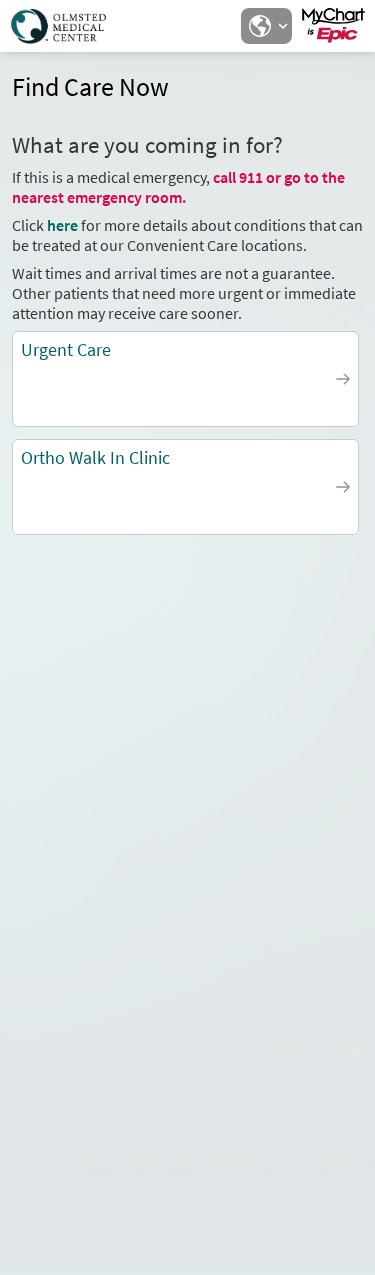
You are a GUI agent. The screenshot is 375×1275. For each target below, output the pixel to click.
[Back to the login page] (69, 26)
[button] (266, 26)
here (62, 225)
